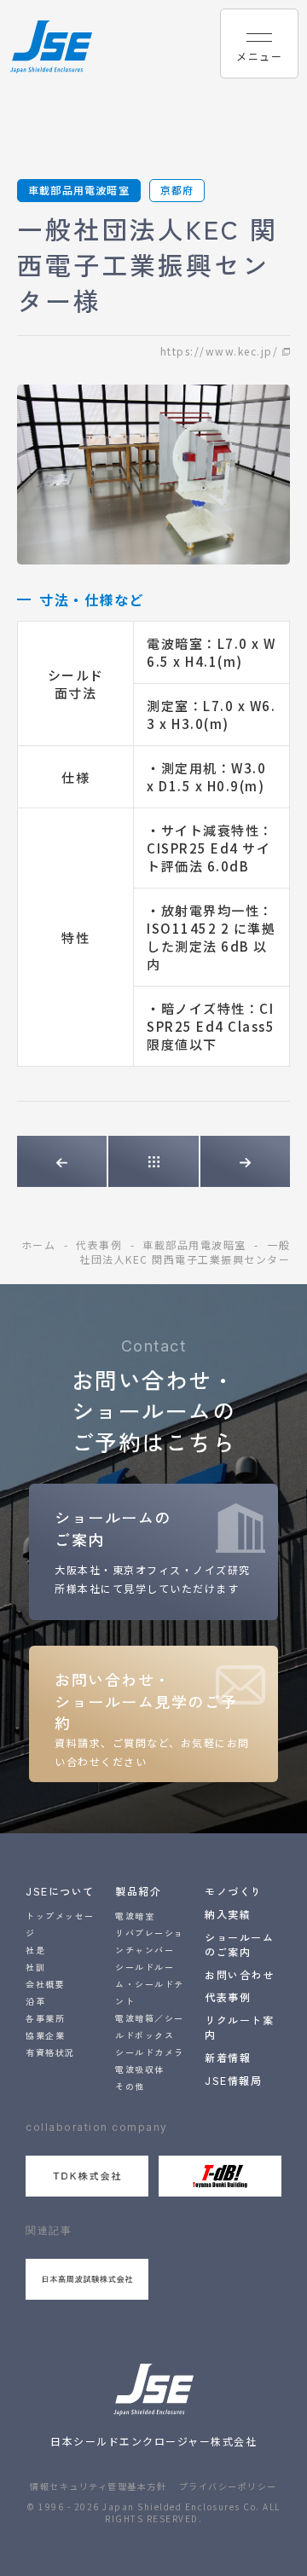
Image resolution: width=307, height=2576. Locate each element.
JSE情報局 (233, 2080)
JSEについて (60, 1891)
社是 (35, 1950)
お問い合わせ (239, 1974)
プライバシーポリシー (228, 2486)
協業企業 (45, 2035)
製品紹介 (138, 1891)
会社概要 (45, 1984)
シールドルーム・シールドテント (150, 1984)
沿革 (35, 2001)
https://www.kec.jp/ (220, 351)
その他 (130, 2086)
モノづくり (234, 1891)
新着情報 (228, 2057)
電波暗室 (135, 1916)
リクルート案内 (239, 2027)
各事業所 (45, 2018)
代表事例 (228, 1997)
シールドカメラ (150, 2052)
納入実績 (228, 1914)
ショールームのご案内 (239, 1944)
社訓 (35, 1967)
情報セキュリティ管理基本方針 (98, 2486)
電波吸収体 (140, 2069)
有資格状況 (50, 2052)
